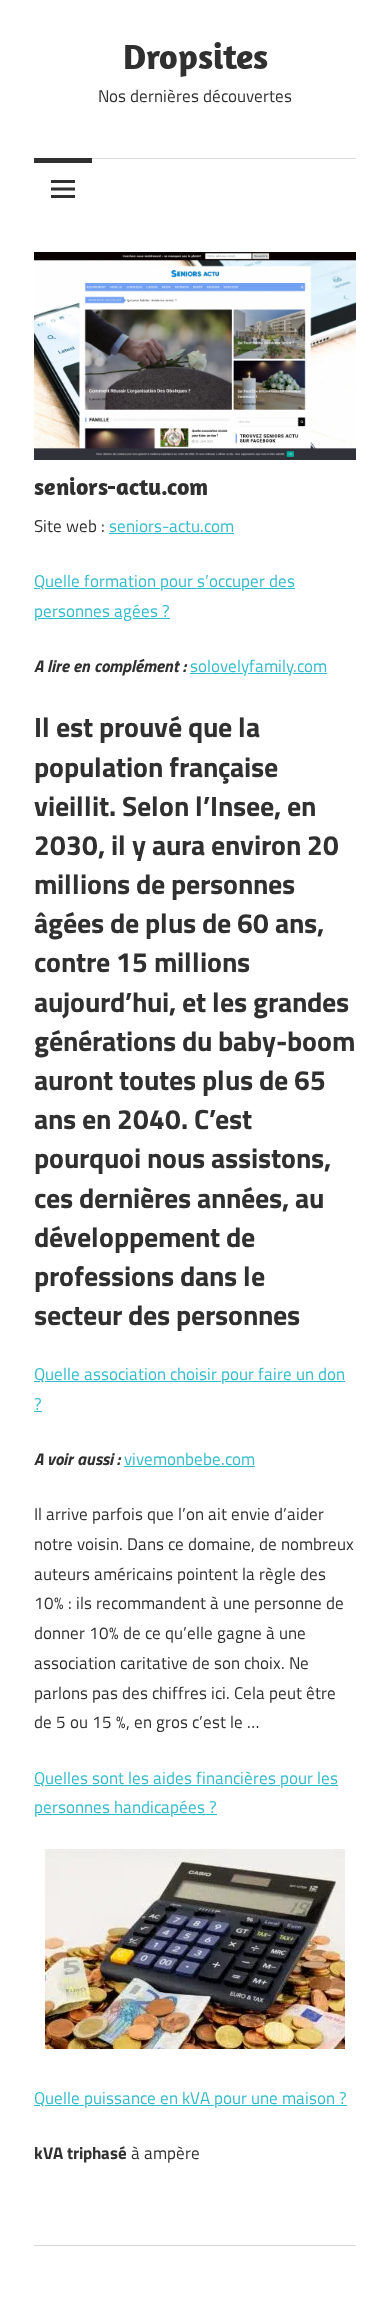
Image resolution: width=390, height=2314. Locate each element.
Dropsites (195, 55)
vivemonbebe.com (189, 1459)
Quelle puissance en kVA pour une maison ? (190, 2098)
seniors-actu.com (171, 526)
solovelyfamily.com (258, 666)
